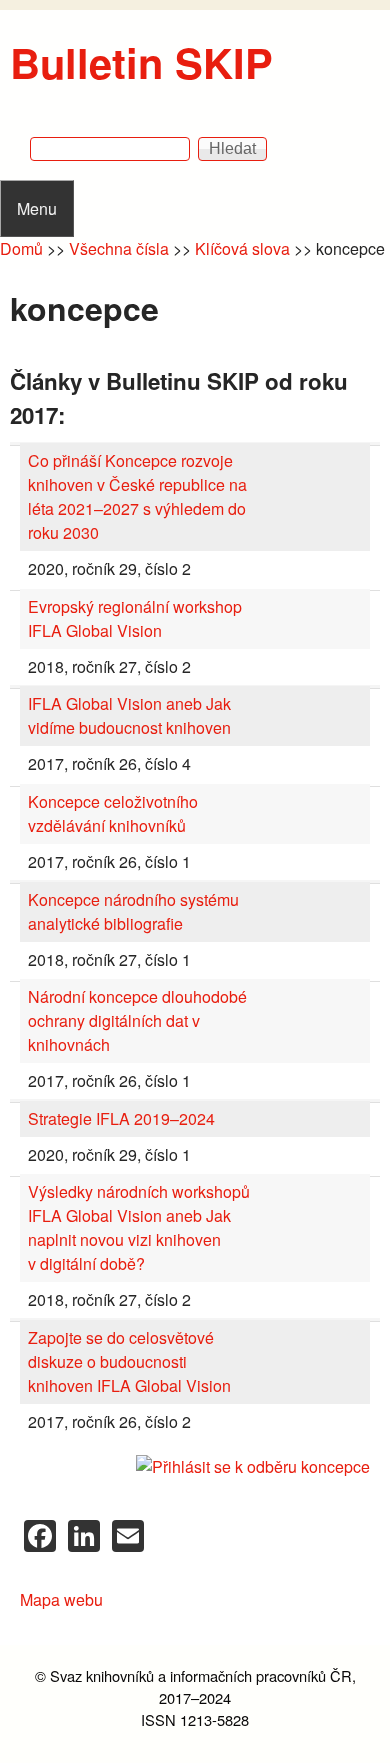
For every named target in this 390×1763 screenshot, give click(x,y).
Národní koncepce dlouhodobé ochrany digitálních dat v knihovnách (137, 1020)
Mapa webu (61, 1599)
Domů (21, 248)
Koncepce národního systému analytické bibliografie (133, 911)
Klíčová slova (242, 248)
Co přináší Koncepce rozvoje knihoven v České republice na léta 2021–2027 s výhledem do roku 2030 (137, 496)
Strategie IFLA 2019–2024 (121, 1118)
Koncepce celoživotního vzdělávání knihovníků (113, 813)
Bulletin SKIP (141, 62)
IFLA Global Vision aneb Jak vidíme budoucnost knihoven (129, 715)
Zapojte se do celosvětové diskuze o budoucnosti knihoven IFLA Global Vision (129, 1361)
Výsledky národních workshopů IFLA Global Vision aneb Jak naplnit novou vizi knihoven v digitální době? (139, 1227)
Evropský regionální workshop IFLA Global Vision (135, 618)
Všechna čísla (119, 248)
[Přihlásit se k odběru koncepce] (195, 1467)
